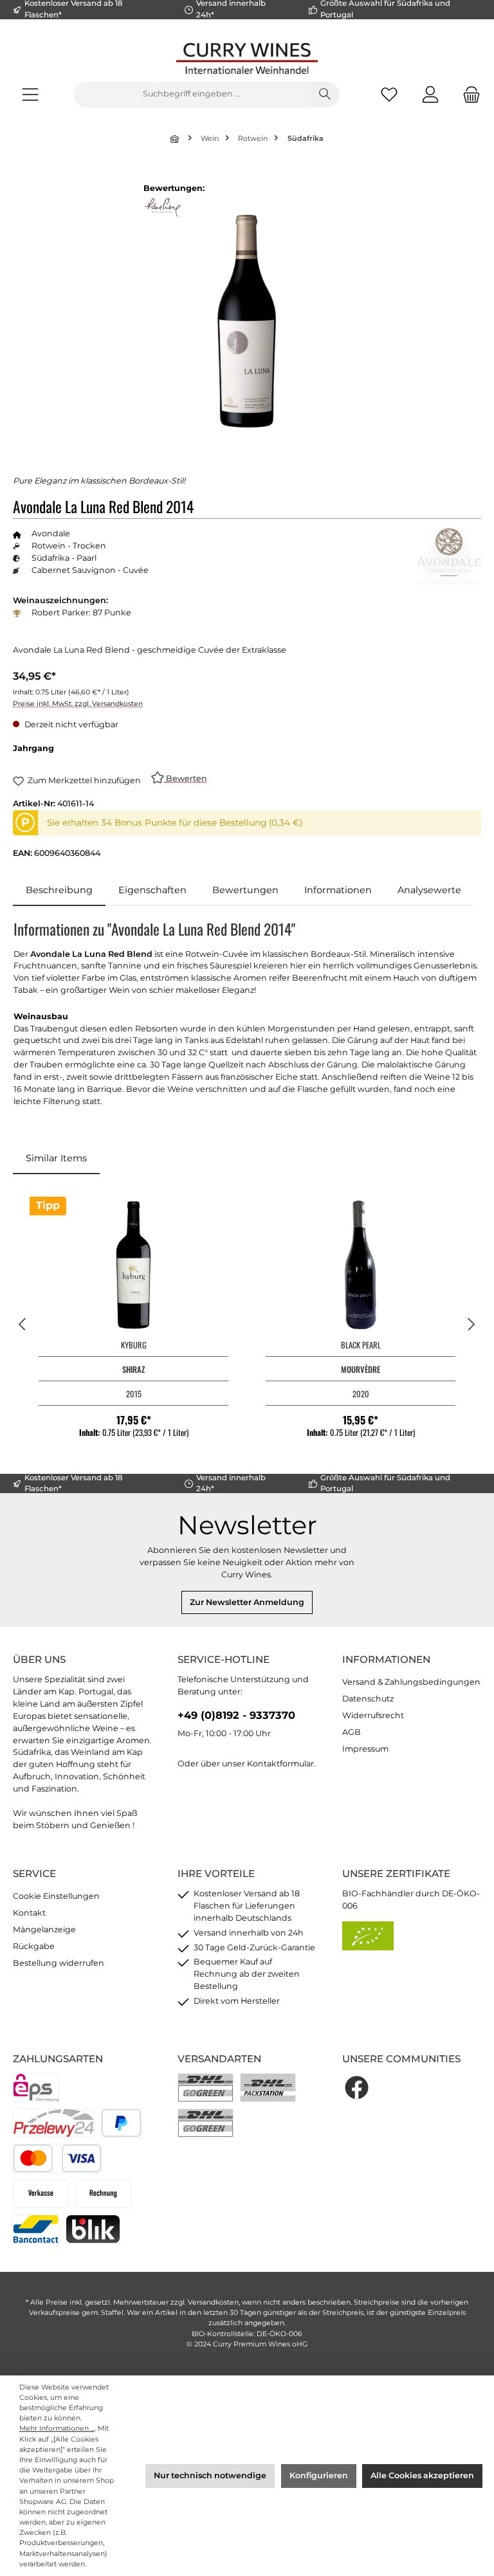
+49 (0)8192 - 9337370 (236, 1715)
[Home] (176, 139)
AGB (352, 1732)
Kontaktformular (280, 1764)
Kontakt (29, 1913)
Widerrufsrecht (373, 1715)
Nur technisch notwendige (210, 2475)
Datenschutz (368, 1699)
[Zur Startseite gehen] (247, 58)
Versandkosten (213, 2302)
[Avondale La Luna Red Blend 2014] (247, 321)
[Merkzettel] (389, 94)
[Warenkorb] (468, 94)
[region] (247, 321)
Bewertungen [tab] (245, 890)
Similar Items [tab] (56, 1158)
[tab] (59, 891)
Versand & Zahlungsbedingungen (411, 1682)
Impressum (365, 1749)
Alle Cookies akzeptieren (422, 2475)
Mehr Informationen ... (57, 2428)
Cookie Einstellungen (56, 1896)
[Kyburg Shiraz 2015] (133, 1265)
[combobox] (192, 95)
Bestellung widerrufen (59, 1963)
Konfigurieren (319, 2475)
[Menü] (30, 94)
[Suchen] (325, 95)
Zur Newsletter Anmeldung (247, 1602)
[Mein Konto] (430, 94)
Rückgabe (34, 1946)
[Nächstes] (471, 1324)
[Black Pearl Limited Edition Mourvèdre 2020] (360, 1265)
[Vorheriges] (23, 1324)
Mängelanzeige (44, 1929)
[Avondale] (449, 556)
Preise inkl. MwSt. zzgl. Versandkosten (78, 704)
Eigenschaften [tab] (152, 890)
